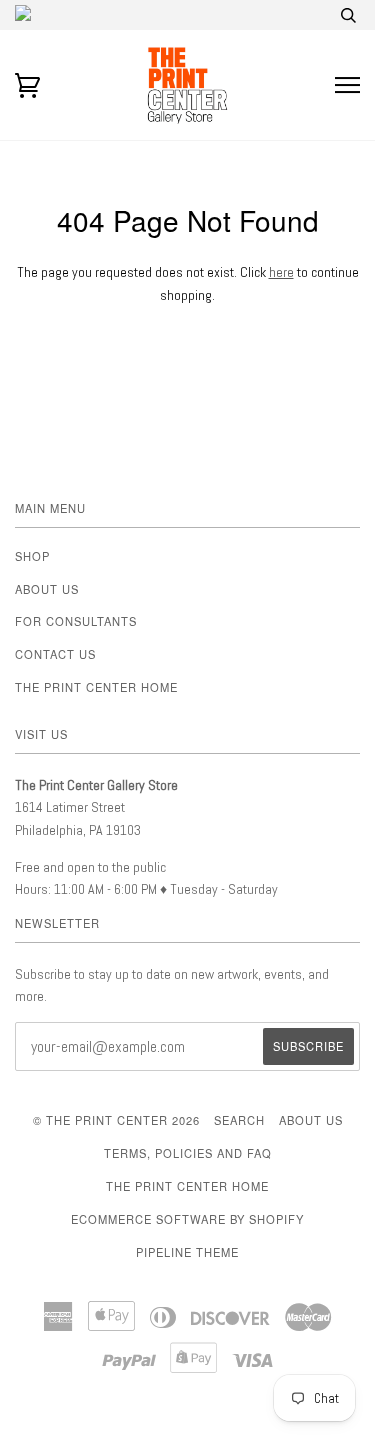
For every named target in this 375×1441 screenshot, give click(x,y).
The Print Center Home (96, 687)
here (281, 272)
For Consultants (76, 621)
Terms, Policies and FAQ (188, 1153)
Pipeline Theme (187, 1252)
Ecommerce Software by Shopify (187, 1219)
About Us (47, 589)
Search (239, 1120)
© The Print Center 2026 (116, 1120)
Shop (32, 556)
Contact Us (55, 654)
